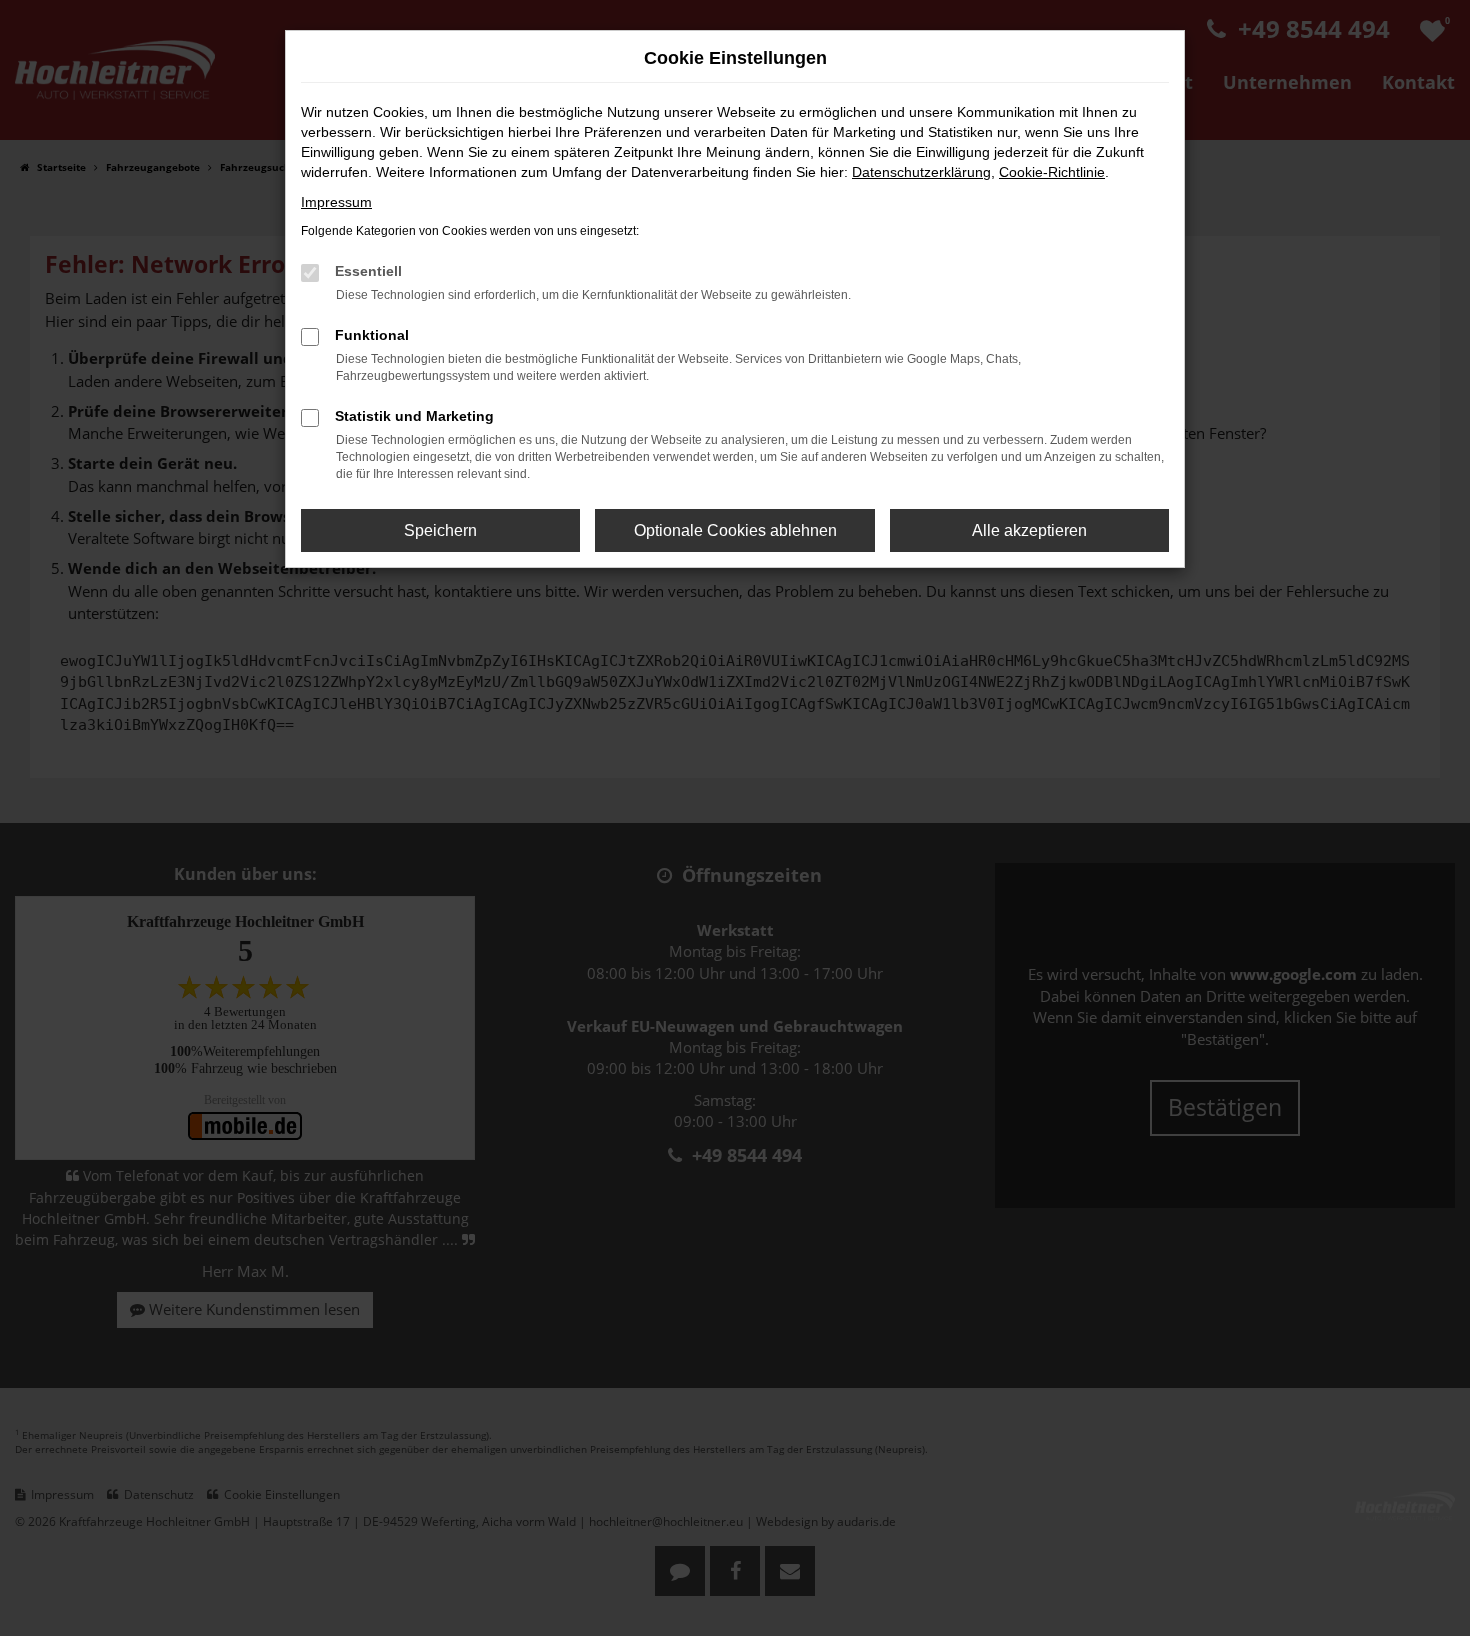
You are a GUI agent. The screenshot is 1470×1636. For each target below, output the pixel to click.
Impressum (336, 202)
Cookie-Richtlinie (1052, 172)
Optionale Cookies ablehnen (735, 530)
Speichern (440, 530)
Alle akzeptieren (1029, 530)
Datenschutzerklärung (921, 172)
